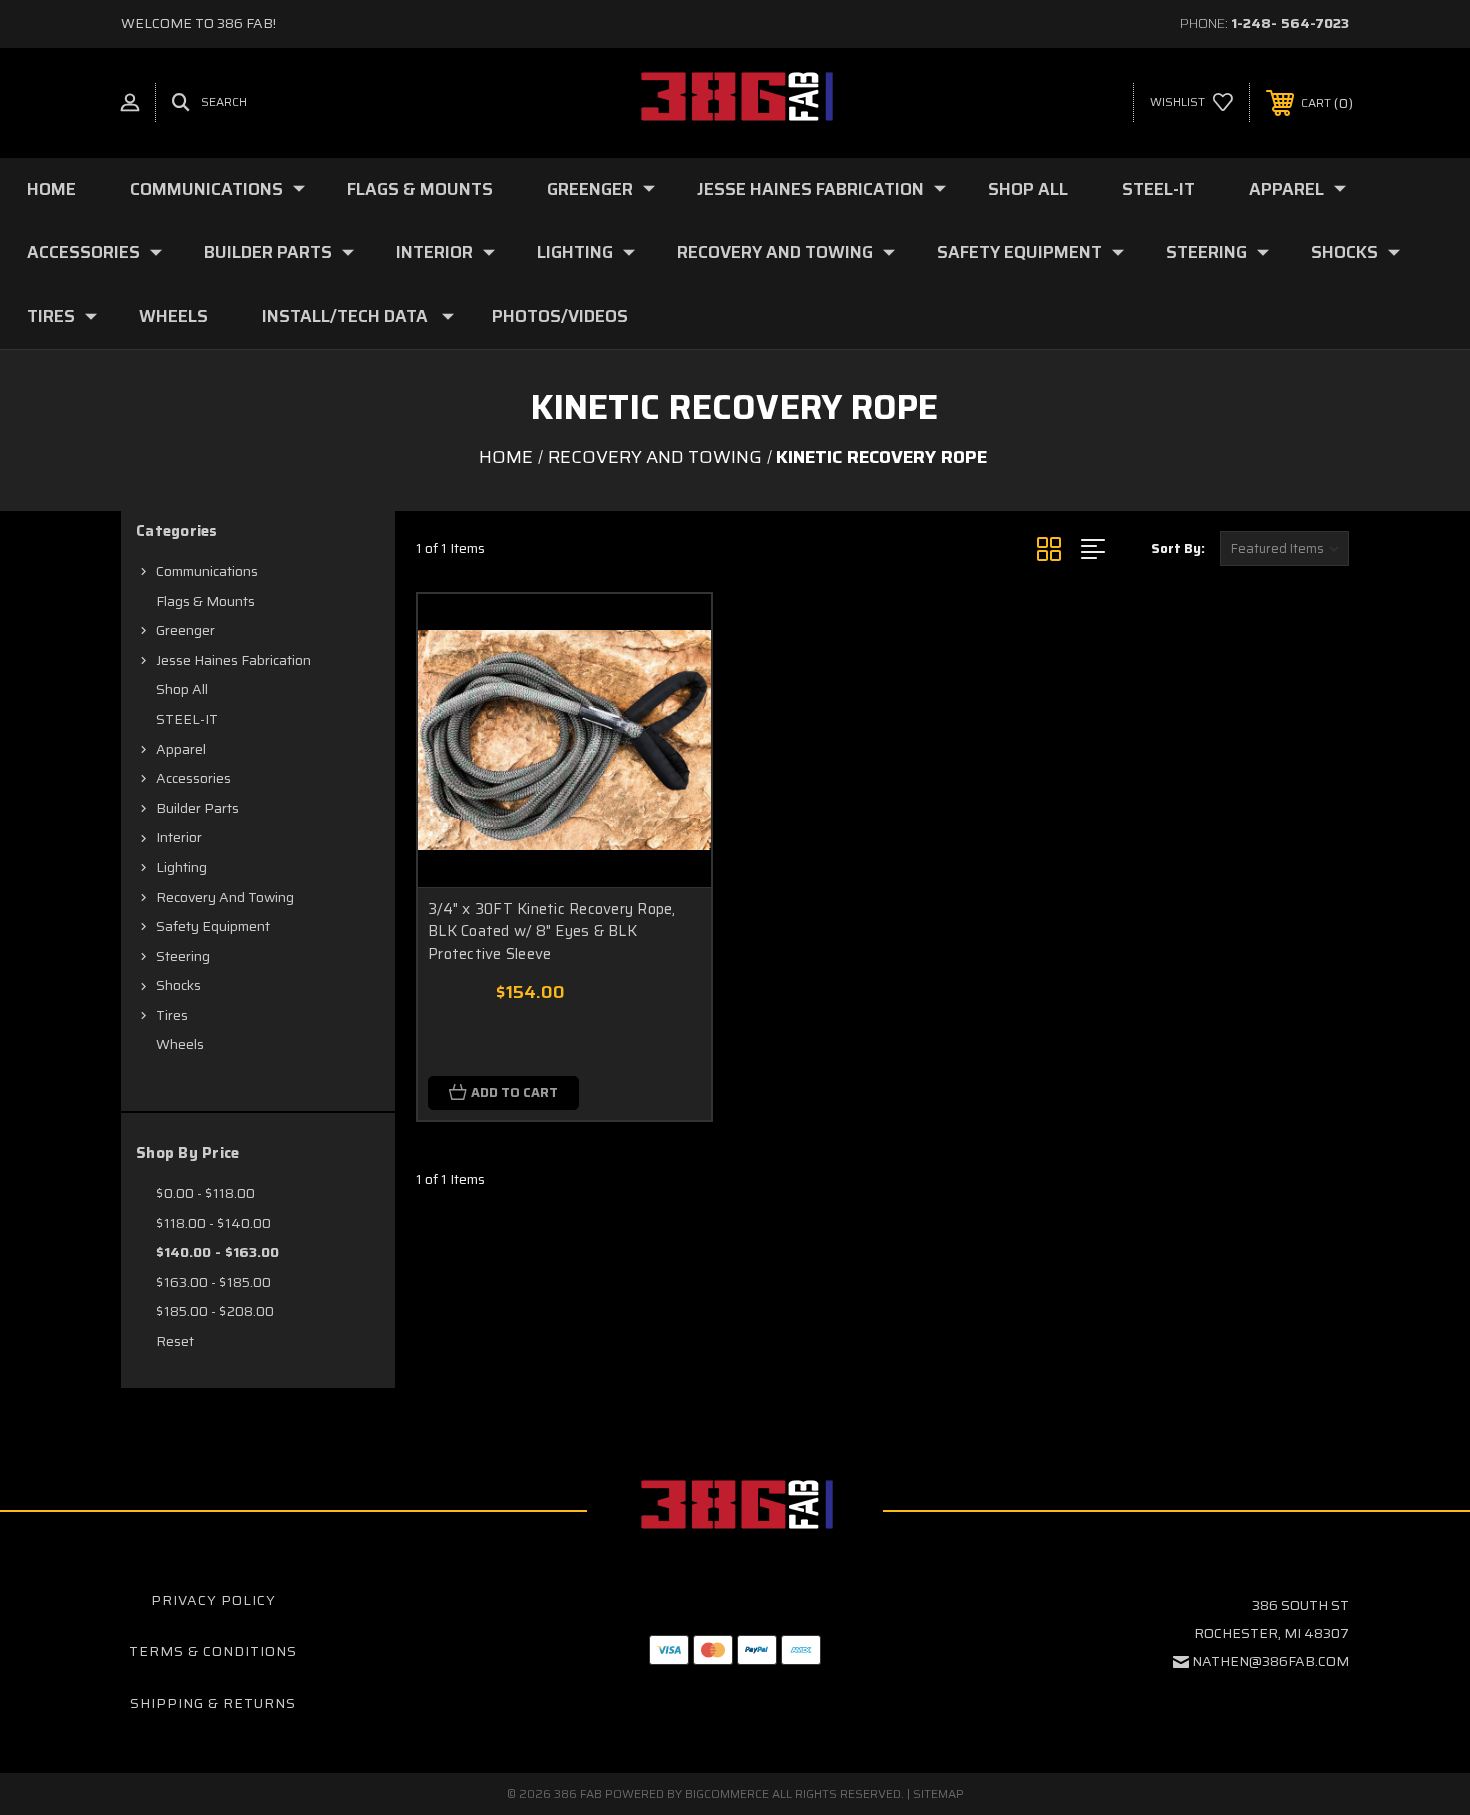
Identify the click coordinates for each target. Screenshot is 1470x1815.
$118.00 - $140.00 (213, 1223)
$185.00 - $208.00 (215, 1311)
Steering (1206, 252)
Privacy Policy (213, 1600)
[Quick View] (671, 634)
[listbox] (1284, 548)
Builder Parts (268, 252)
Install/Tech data (345, 316)
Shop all (1028, 189)
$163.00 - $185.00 (213, 1282)
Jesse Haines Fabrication (810, 189)
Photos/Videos (560, 316)
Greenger (590, 189)
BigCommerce (727, 1793)
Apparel (1286, 189)
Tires (51, 316)
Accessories (83, 252)
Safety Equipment (1019, 252)
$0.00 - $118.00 (205, 1193)
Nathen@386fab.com (1270, 1661)
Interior (434, 252)
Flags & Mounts (420, 189)
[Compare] (671, 736)
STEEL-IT (1158, 189)
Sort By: (1178, 548)
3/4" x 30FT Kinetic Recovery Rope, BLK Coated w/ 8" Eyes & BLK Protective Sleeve (552, 931)
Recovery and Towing (775, 252)
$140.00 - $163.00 (217, 1252)
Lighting (575, 252)
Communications (206, 189)
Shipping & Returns (213, 1703)
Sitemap (938, 1793)
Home (51, 189)
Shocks (1344, 252)
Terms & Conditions (213, 1651)
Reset (175, 1341)
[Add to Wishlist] (671, 685)
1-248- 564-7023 (1290, 23)
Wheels (173, 316)
